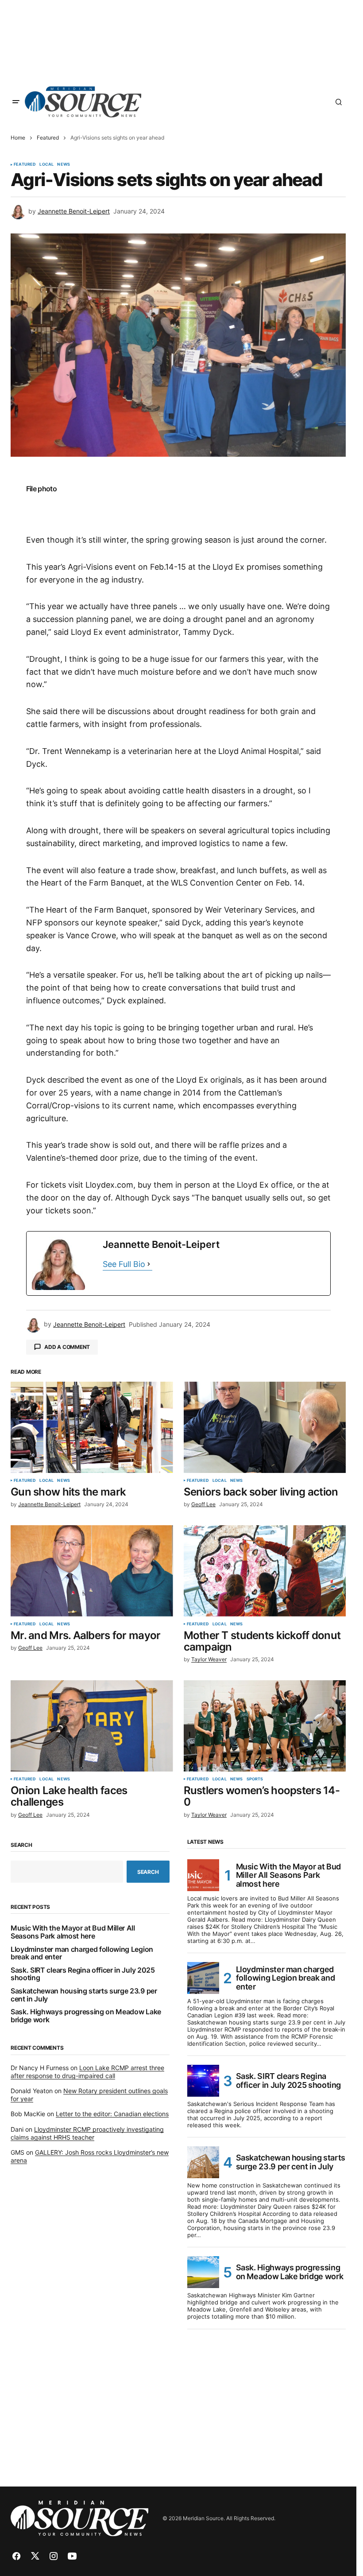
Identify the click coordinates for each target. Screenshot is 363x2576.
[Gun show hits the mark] (92, 1427)
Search (21, 1845)
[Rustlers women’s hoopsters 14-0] (265, 1726)
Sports (255, 1779)
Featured (48, 138)
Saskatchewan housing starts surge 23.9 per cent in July (84, 1995)
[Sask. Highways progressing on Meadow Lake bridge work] (203, 2272)
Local (46, 164)
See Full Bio (124, 1264)
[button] (16, 102)
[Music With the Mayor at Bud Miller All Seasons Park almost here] (203, 1875)
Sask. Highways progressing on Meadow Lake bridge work (86, 2016)
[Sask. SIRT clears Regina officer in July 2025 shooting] (203, 2081)
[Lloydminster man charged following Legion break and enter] (203, 1978)
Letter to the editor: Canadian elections (112, 2114)
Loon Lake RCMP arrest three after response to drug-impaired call (87, 2072)
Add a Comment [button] (67, 1347)
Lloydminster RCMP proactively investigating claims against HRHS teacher (87, 2133)
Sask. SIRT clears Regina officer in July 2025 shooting (83, 1974)
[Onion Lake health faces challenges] (92, 1726)
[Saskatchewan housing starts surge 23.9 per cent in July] (203, 2162)
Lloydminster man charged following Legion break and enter (82, 1953)
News (64, 164)
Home (18, 138)
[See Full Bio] (149, 1265)
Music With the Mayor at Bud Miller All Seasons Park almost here (73, 1932)
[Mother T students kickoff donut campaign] (265, 1571)
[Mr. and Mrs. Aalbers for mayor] (92, 1571)
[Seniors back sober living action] (265, 1427)
